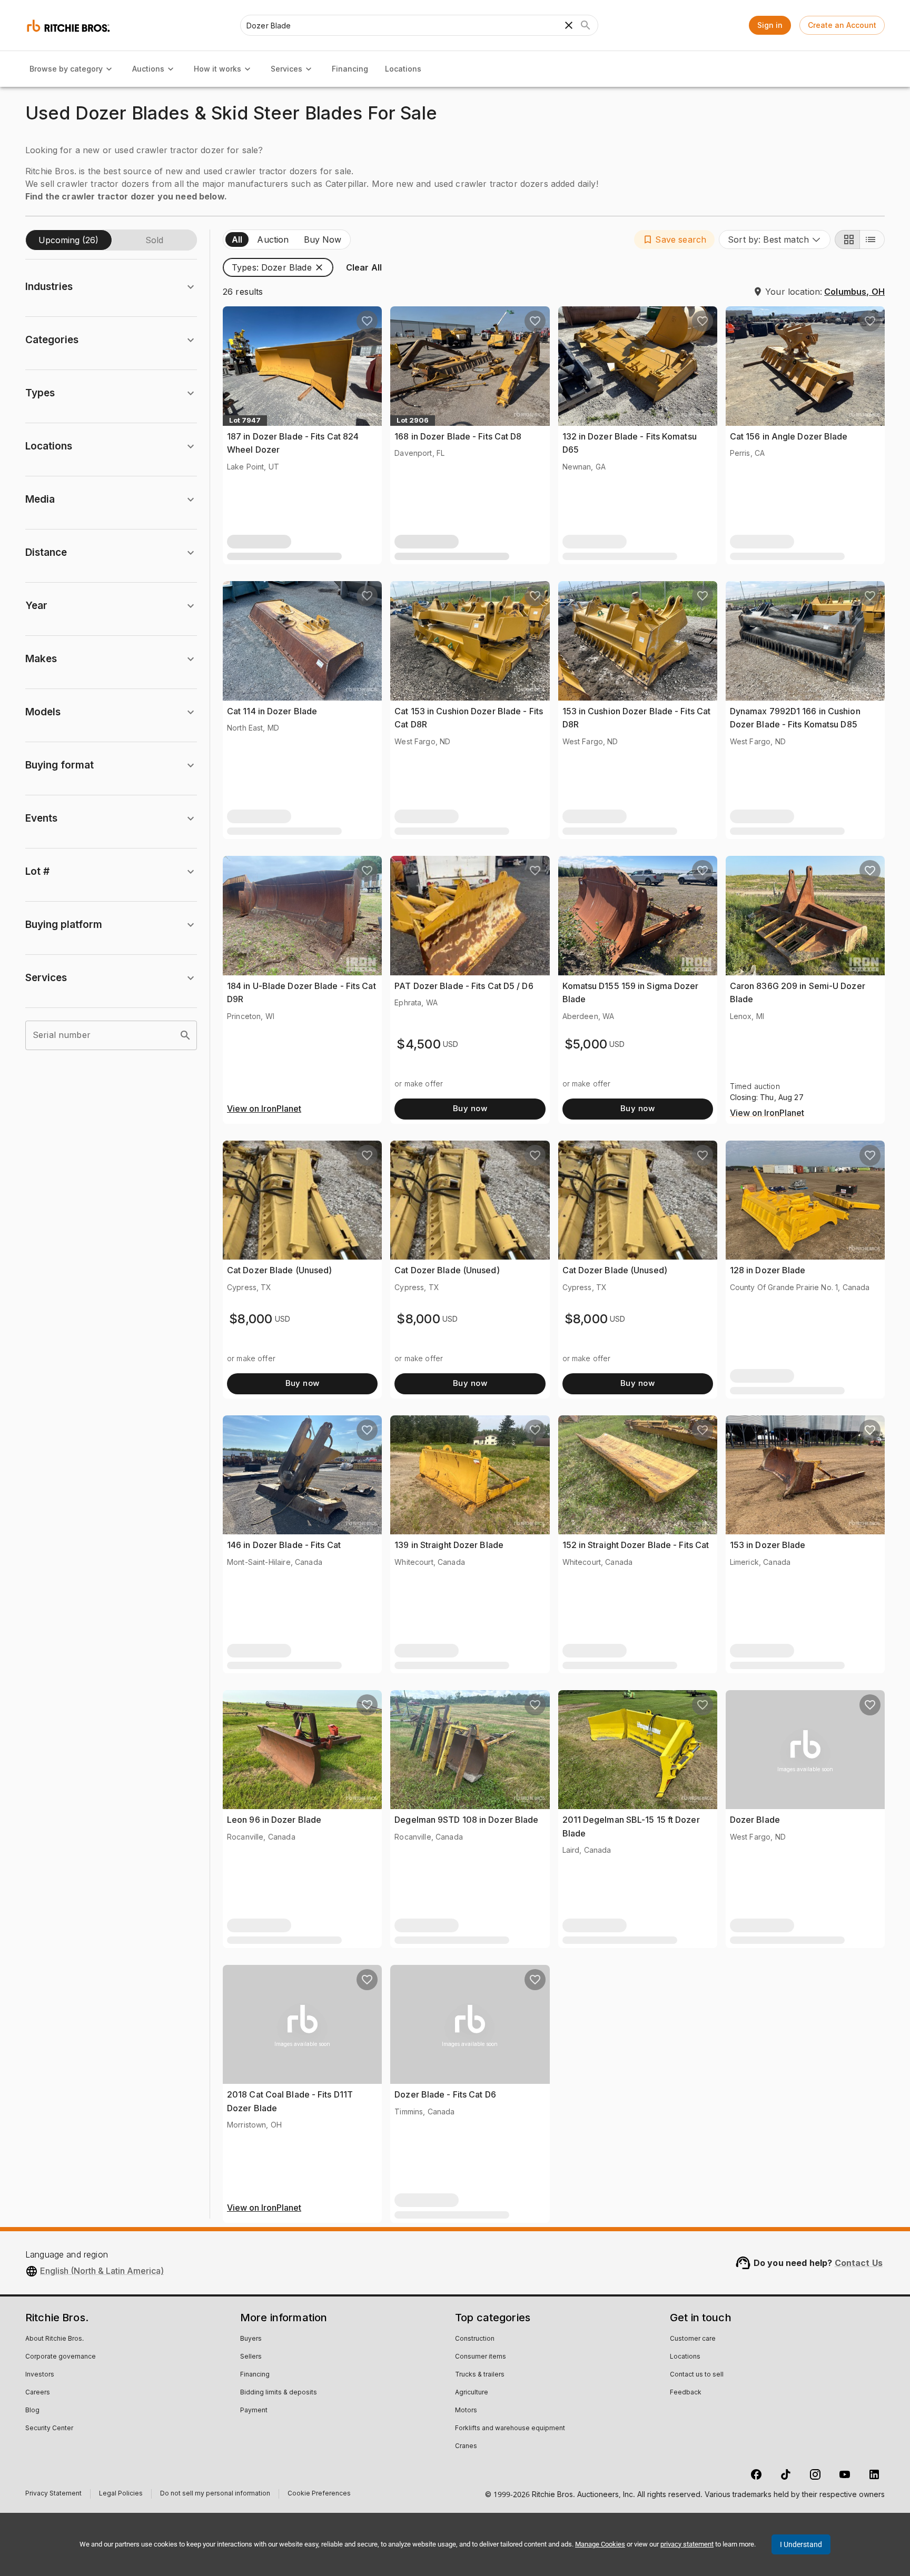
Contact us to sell (697, 2375)
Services (286, 69)
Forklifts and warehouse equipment (510, 2429)
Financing (350, 69)
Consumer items (481, 2357)
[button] (674, 239)
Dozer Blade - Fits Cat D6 (445, 2094)
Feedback (686, 2393)
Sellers (251, 2357)
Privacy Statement (53, 2495)
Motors (466, 2411)
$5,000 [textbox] (586, 1044)
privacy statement (687, 2544)
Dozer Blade (755, 1820)
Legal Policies (121, 2495)
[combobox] (775, 239)
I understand (801, 2544)
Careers (38, 2393)
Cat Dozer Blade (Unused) (279, 1270)
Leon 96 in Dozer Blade (274, 1820)
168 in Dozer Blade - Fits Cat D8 (458, 436)
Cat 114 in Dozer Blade (272, 711)
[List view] (872, 239)
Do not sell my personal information (215, 2495)
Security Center (49, 2429)
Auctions (148, 69)
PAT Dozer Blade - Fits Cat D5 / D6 (464, 986)
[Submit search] (586, 25)
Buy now (470, 1108)
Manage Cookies (600, 2544)
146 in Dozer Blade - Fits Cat (284, 1545)
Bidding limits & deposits (279, 2393)
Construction (475, 2339)
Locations (403, 69)
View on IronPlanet (264, 1109)
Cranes (466, 2447)
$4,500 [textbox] (419, 1044)
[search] (185, 1035)
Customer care (693, 2339)
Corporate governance (61, 2357)
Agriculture (472, 2393)
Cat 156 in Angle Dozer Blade (789, 436)
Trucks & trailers (480, 2375)
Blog (32, 2411)
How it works (217, 69)
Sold (154, 240)
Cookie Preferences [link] (319, 2494)
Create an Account (842, 25)
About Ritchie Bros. (55, 2339)
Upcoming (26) (68, 240)
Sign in (770, 25)
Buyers (251, 2339)
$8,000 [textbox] (251, 1319)
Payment (254, 2411)
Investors (40, 2375)
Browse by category (66, 69)
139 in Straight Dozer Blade (449, 1545)
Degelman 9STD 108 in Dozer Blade (466, 1820)
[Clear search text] (569, 25)
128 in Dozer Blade (768, 1270)
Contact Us (859, 2263)
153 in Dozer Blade (768, 1545)
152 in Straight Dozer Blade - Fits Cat (636, 1545)
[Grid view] (847, 239)
